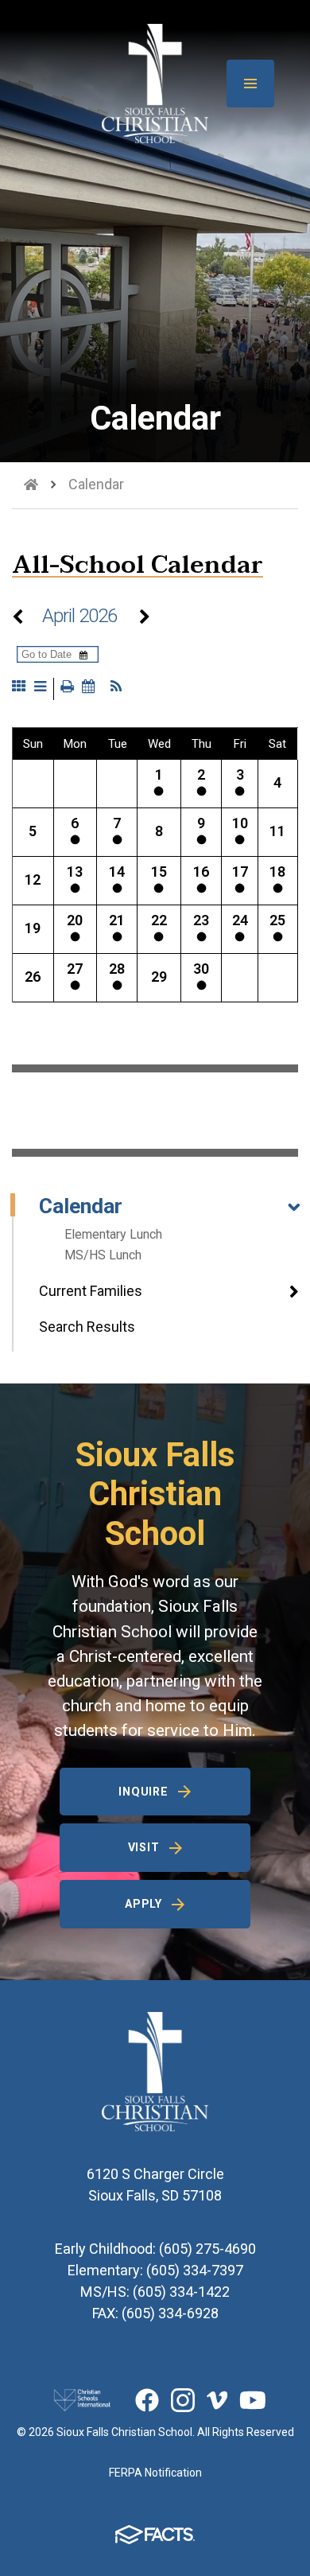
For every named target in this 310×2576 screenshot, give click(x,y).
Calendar (81, 1206)
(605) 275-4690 (207, 2249)
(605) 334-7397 (195, 2270)
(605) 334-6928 (170, 2313)
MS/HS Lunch (103, 1255)
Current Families (91, 1291)
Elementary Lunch (113, 1234)
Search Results (87, 1327)
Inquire (143, 1792)
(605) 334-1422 (181, 2292)
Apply (143, 1904)
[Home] (31, 484)
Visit (144, 1847)
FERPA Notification (155, 2473)
